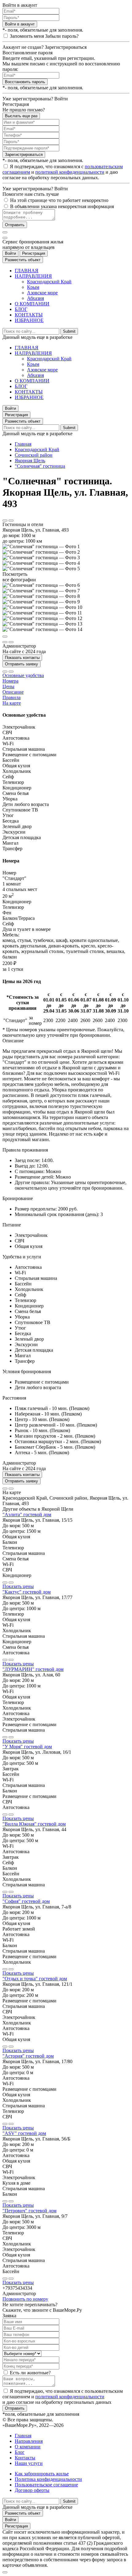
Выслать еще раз (21, 116)
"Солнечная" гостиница (40, 466)
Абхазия (35, 298)
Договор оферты (32, 2490)
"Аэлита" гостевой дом (27, 1515)
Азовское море (42, 293)
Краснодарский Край (49, 282)
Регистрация (34, 253)
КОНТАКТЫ (29, 315)
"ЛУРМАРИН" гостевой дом (33, 1669)
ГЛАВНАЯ (27, 271)
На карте (12, 703)
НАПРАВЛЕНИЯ (33, 276)
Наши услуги (29, 2463)
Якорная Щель (30, 461)
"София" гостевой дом (26, 1901)
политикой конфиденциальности (70, 172)
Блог (20, 2452)
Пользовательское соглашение (46, 2485)
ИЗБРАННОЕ (29, 320)
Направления (29, 2441)
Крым (33, 287)
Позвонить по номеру (25, 2299)
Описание (13, 692)
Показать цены (18, 1586)
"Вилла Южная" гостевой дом (34, 1824)
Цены (8, 686)
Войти (10, 253)
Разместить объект (23, 260)
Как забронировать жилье (42, 2474)
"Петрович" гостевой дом (29, 2211)
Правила (12, 697)
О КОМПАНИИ (32, 304)
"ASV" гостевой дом (24, 2133)
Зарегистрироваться (24, 155)
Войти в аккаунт (20, 24)
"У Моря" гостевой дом (27, 1747)
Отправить (15, 225)
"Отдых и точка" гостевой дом (35, 1979)
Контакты (25, 2458)
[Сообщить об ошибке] (11, 521)
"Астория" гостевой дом (28, 2056)
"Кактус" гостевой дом (27, 1592)
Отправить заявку (21, 664)
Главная (23, 444)
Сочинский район (34, 455)
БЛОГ (21, 309)
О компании (28, 2447)
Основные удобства (23, 675)
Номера (10, 681)
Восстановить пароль (25, 82)
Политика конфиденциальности (48, 2479)
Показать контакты (22, 658)
